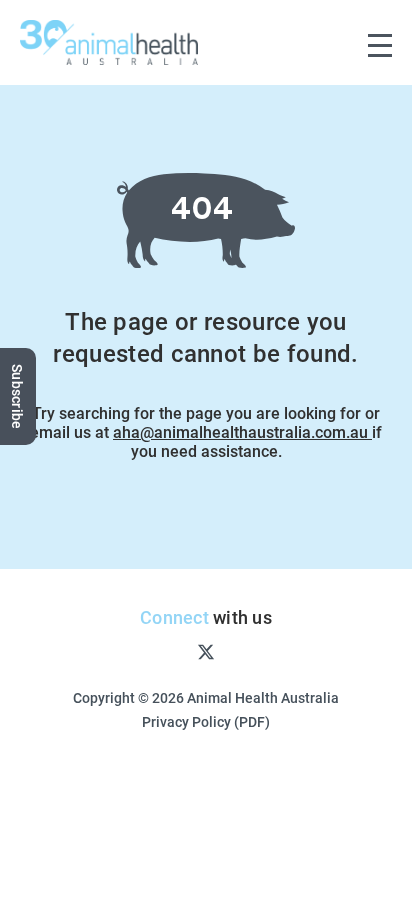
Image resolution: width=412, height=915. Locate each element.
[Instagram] (173, 651)
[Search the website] (338, 42)
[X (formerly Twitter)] (206, 651)
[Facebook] (142, 651)
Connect (174, 617)
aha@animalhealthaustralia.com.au (242, 431)
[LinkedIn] (270, 651)
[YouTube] (239, 651)
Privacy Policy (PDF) (206, 721)
